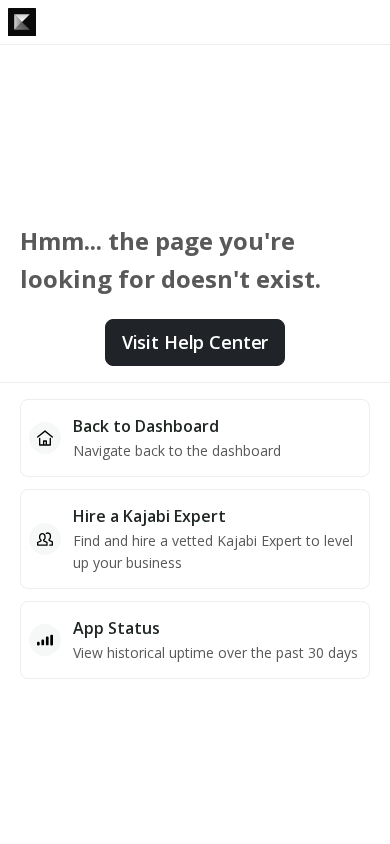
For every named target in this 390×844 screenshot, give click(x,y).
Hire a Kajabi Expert (149, 516)
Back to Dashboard (146, 426)
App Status (116, 628)
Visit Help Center (195, 342)
